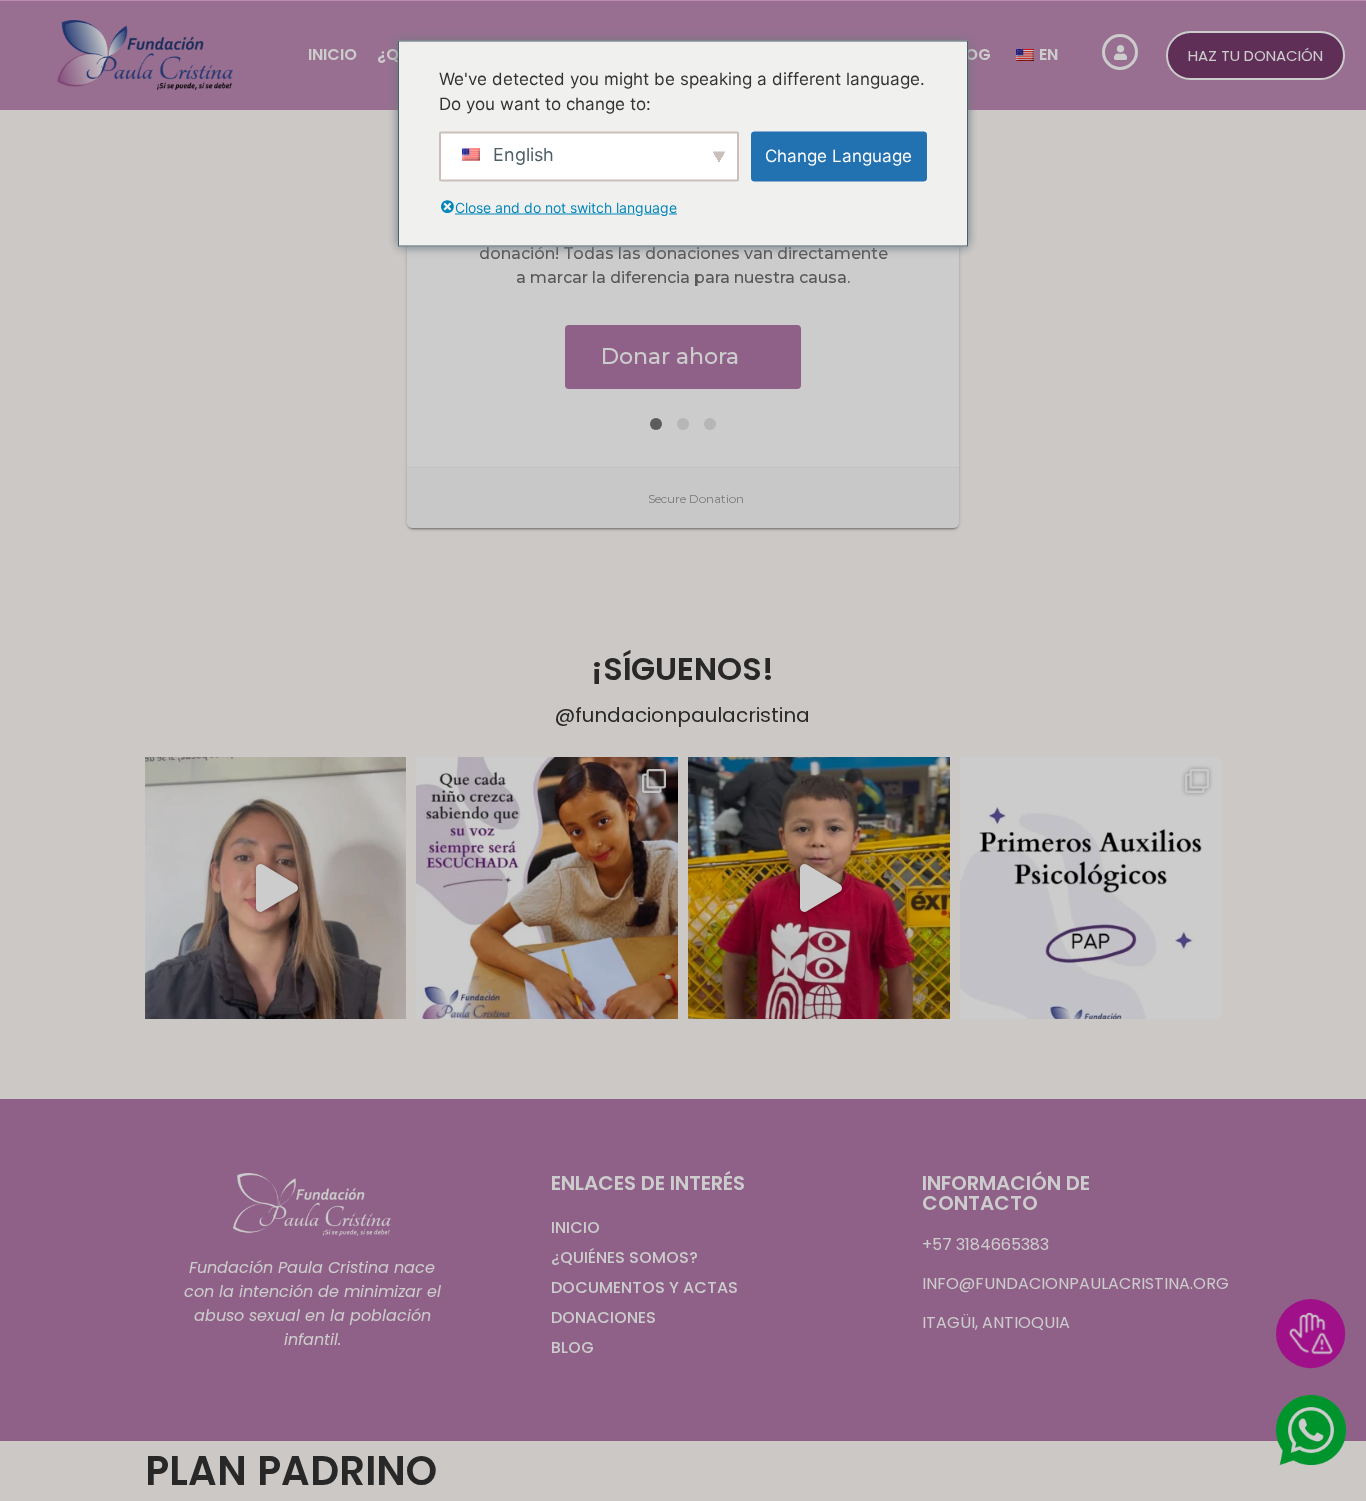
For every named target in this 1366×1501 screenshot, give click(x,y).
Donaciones (603, 1317)
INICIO (332, 54)
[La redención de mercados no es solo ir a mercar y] (819, 888)
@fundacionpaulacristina (682, 715)
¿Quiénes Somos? (624, 1257)
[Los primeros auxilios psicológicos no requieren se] (1091, 888)
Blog (969, 54)
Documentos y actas (644, 1287)
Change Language (838, 155)
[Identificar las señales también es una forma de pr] (276, 888)
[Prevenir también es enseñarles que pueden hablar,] (547, 888)
